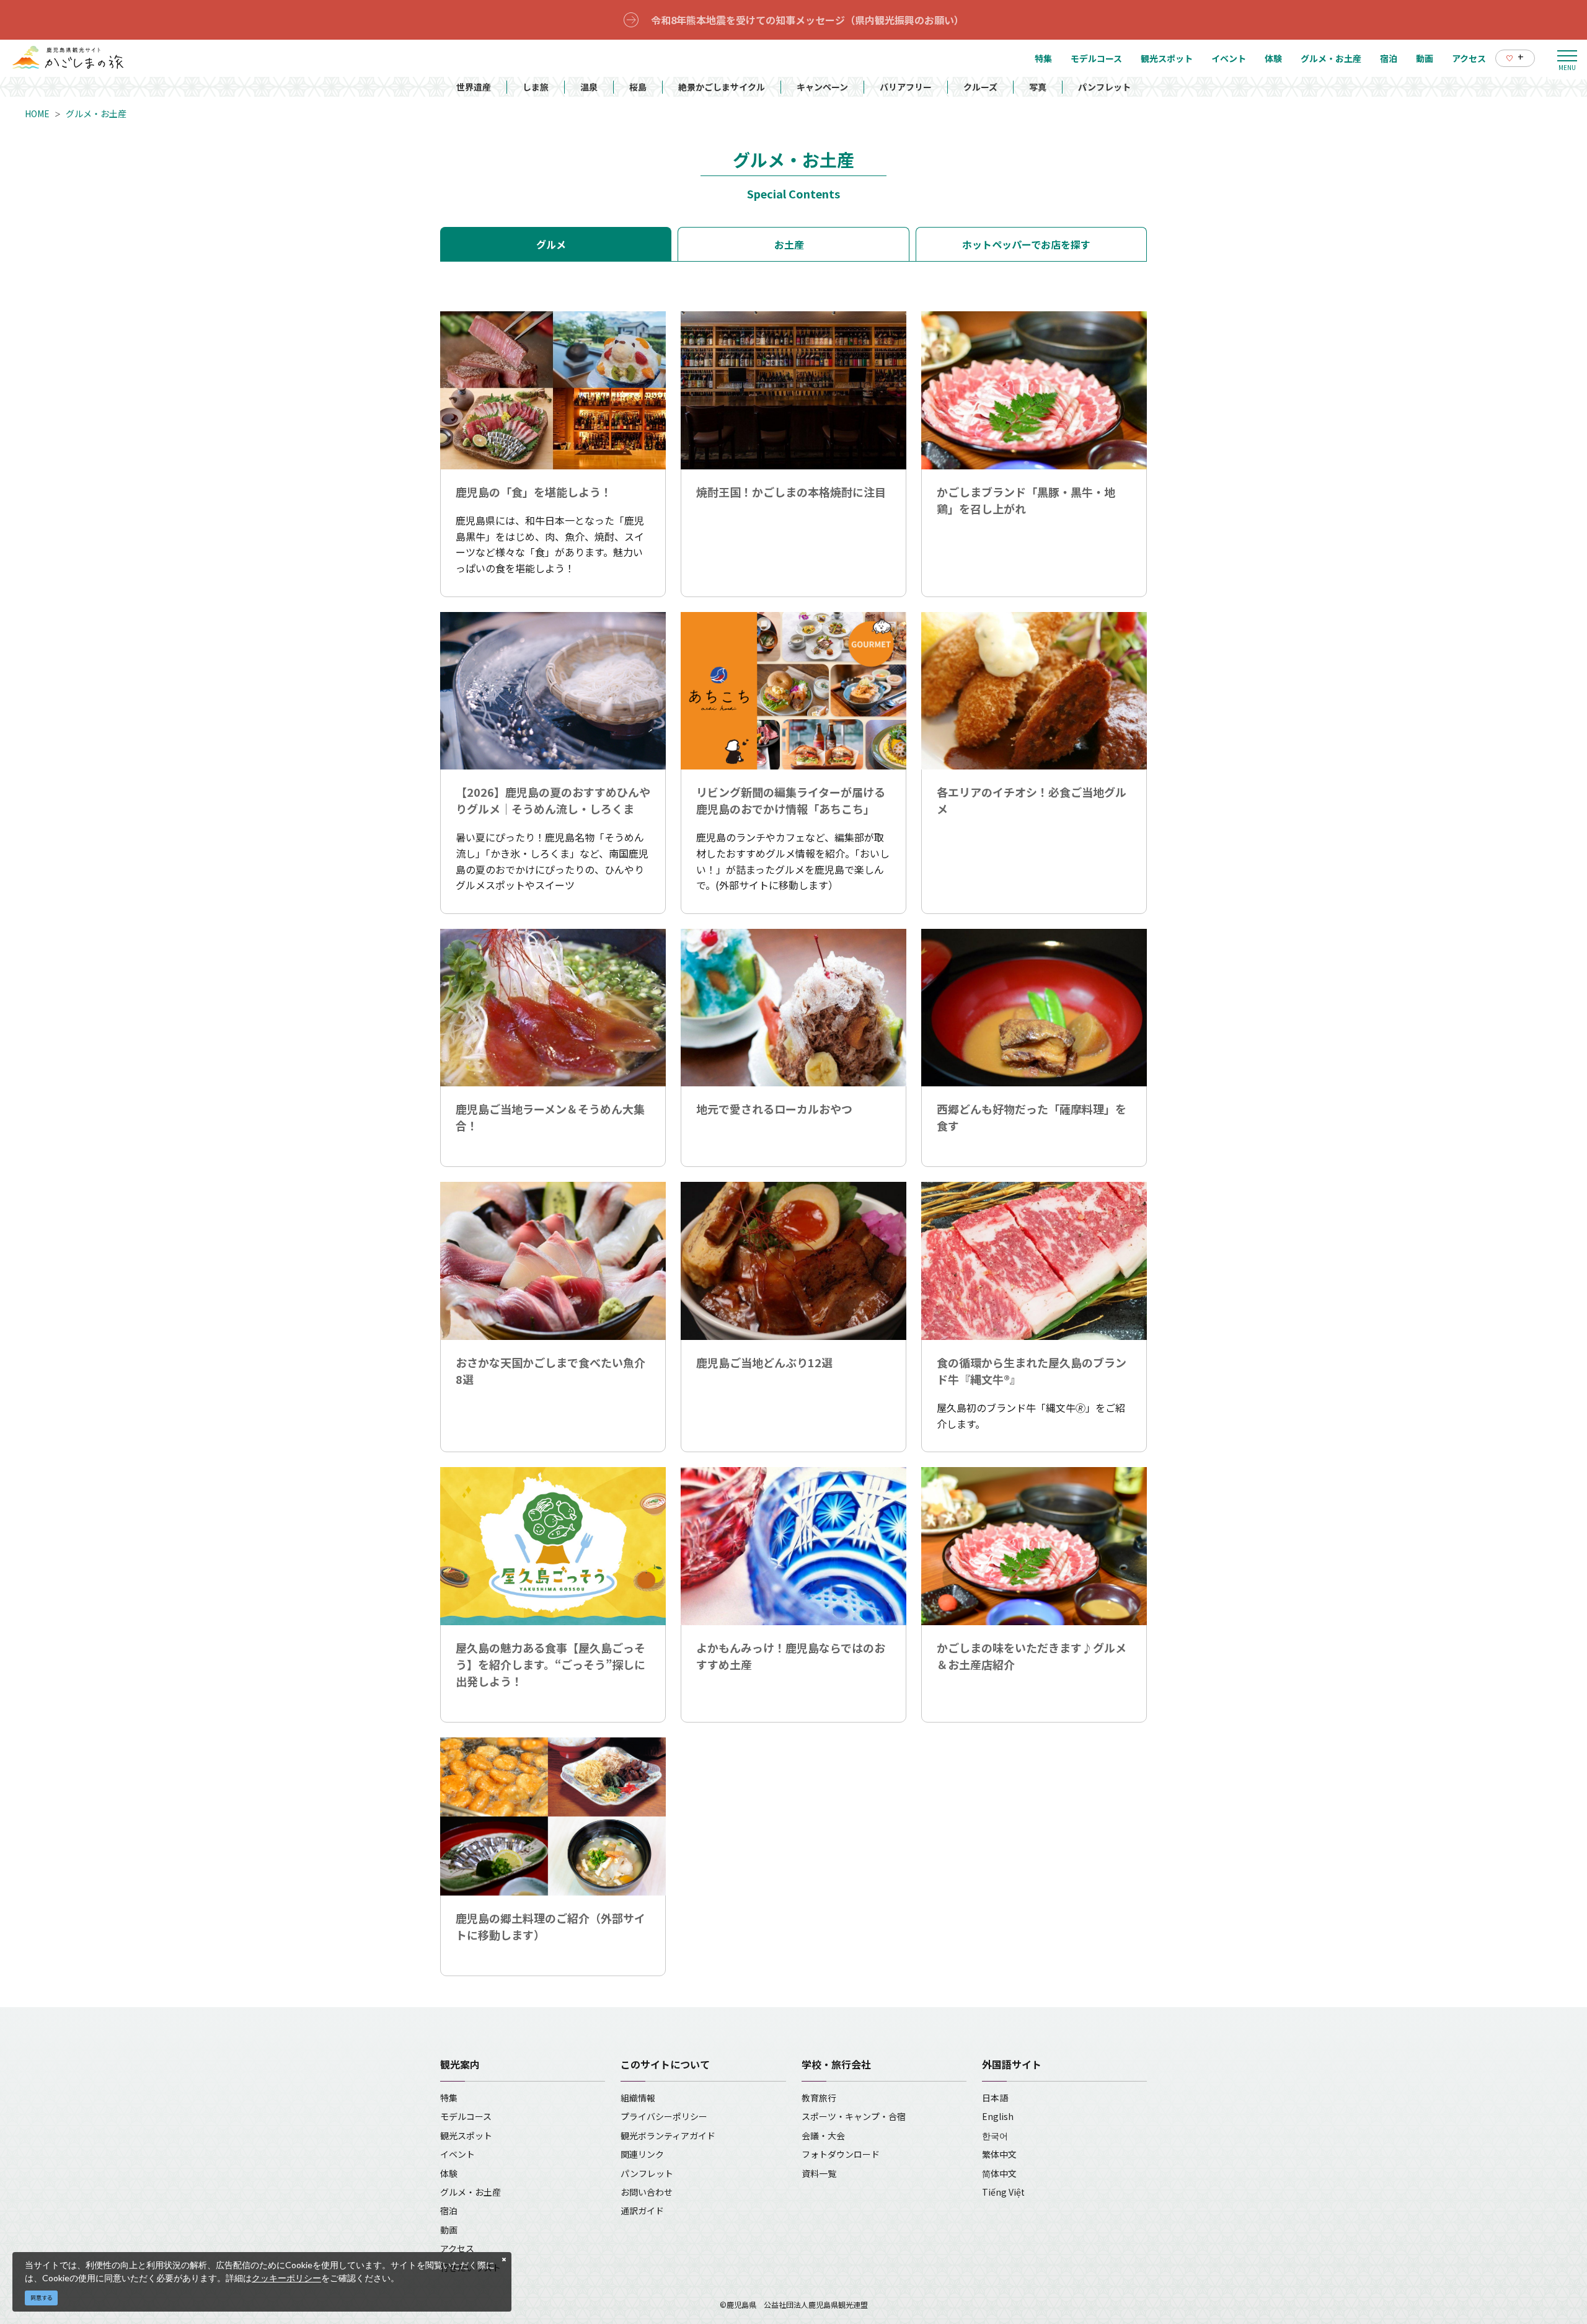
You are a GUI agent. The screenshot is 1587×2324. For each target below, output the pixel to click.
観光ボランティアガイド (668, 2136)
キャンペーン (822, 87)
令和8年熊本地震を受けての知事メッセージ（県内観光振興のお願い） (807, 20)
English (998, 2116)
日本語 (995, 2098)
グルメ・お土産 (96, 113)
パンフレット (1104, 87)
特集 (449, 2098)
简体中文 (999, 2173)
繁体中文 (999, 2154)
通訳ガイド (642, 2211)
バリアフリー (906, 87)
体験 (449, 2173)
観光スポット (466, 2136)
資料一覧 (819, 2173)
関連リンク (642, 2154)
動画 (449, 2230)
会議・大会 (823, 2136)
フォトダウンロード (841, 2154)
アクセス (457, 2248)
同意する (42, 2298)
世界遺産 (474, 87)
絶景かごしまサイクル (722, 87)
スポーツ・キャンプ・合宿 (854, 2116)
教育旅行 (819, 2098)
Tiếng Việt (1003, 2192)
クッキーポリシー (286, 2278)
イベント (458, 2154)
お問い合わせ (647, 2192)
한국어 (995, 2136)
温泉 (589, 87)
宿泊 (449, 2211)
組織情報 (638, 2098)
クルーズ (980, 87)
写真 (1038, 87)
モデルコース (466, 2116)
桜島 (638, 87)
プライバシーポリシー (664, 2116)
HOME (37, 113)
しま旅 (536, 87)
